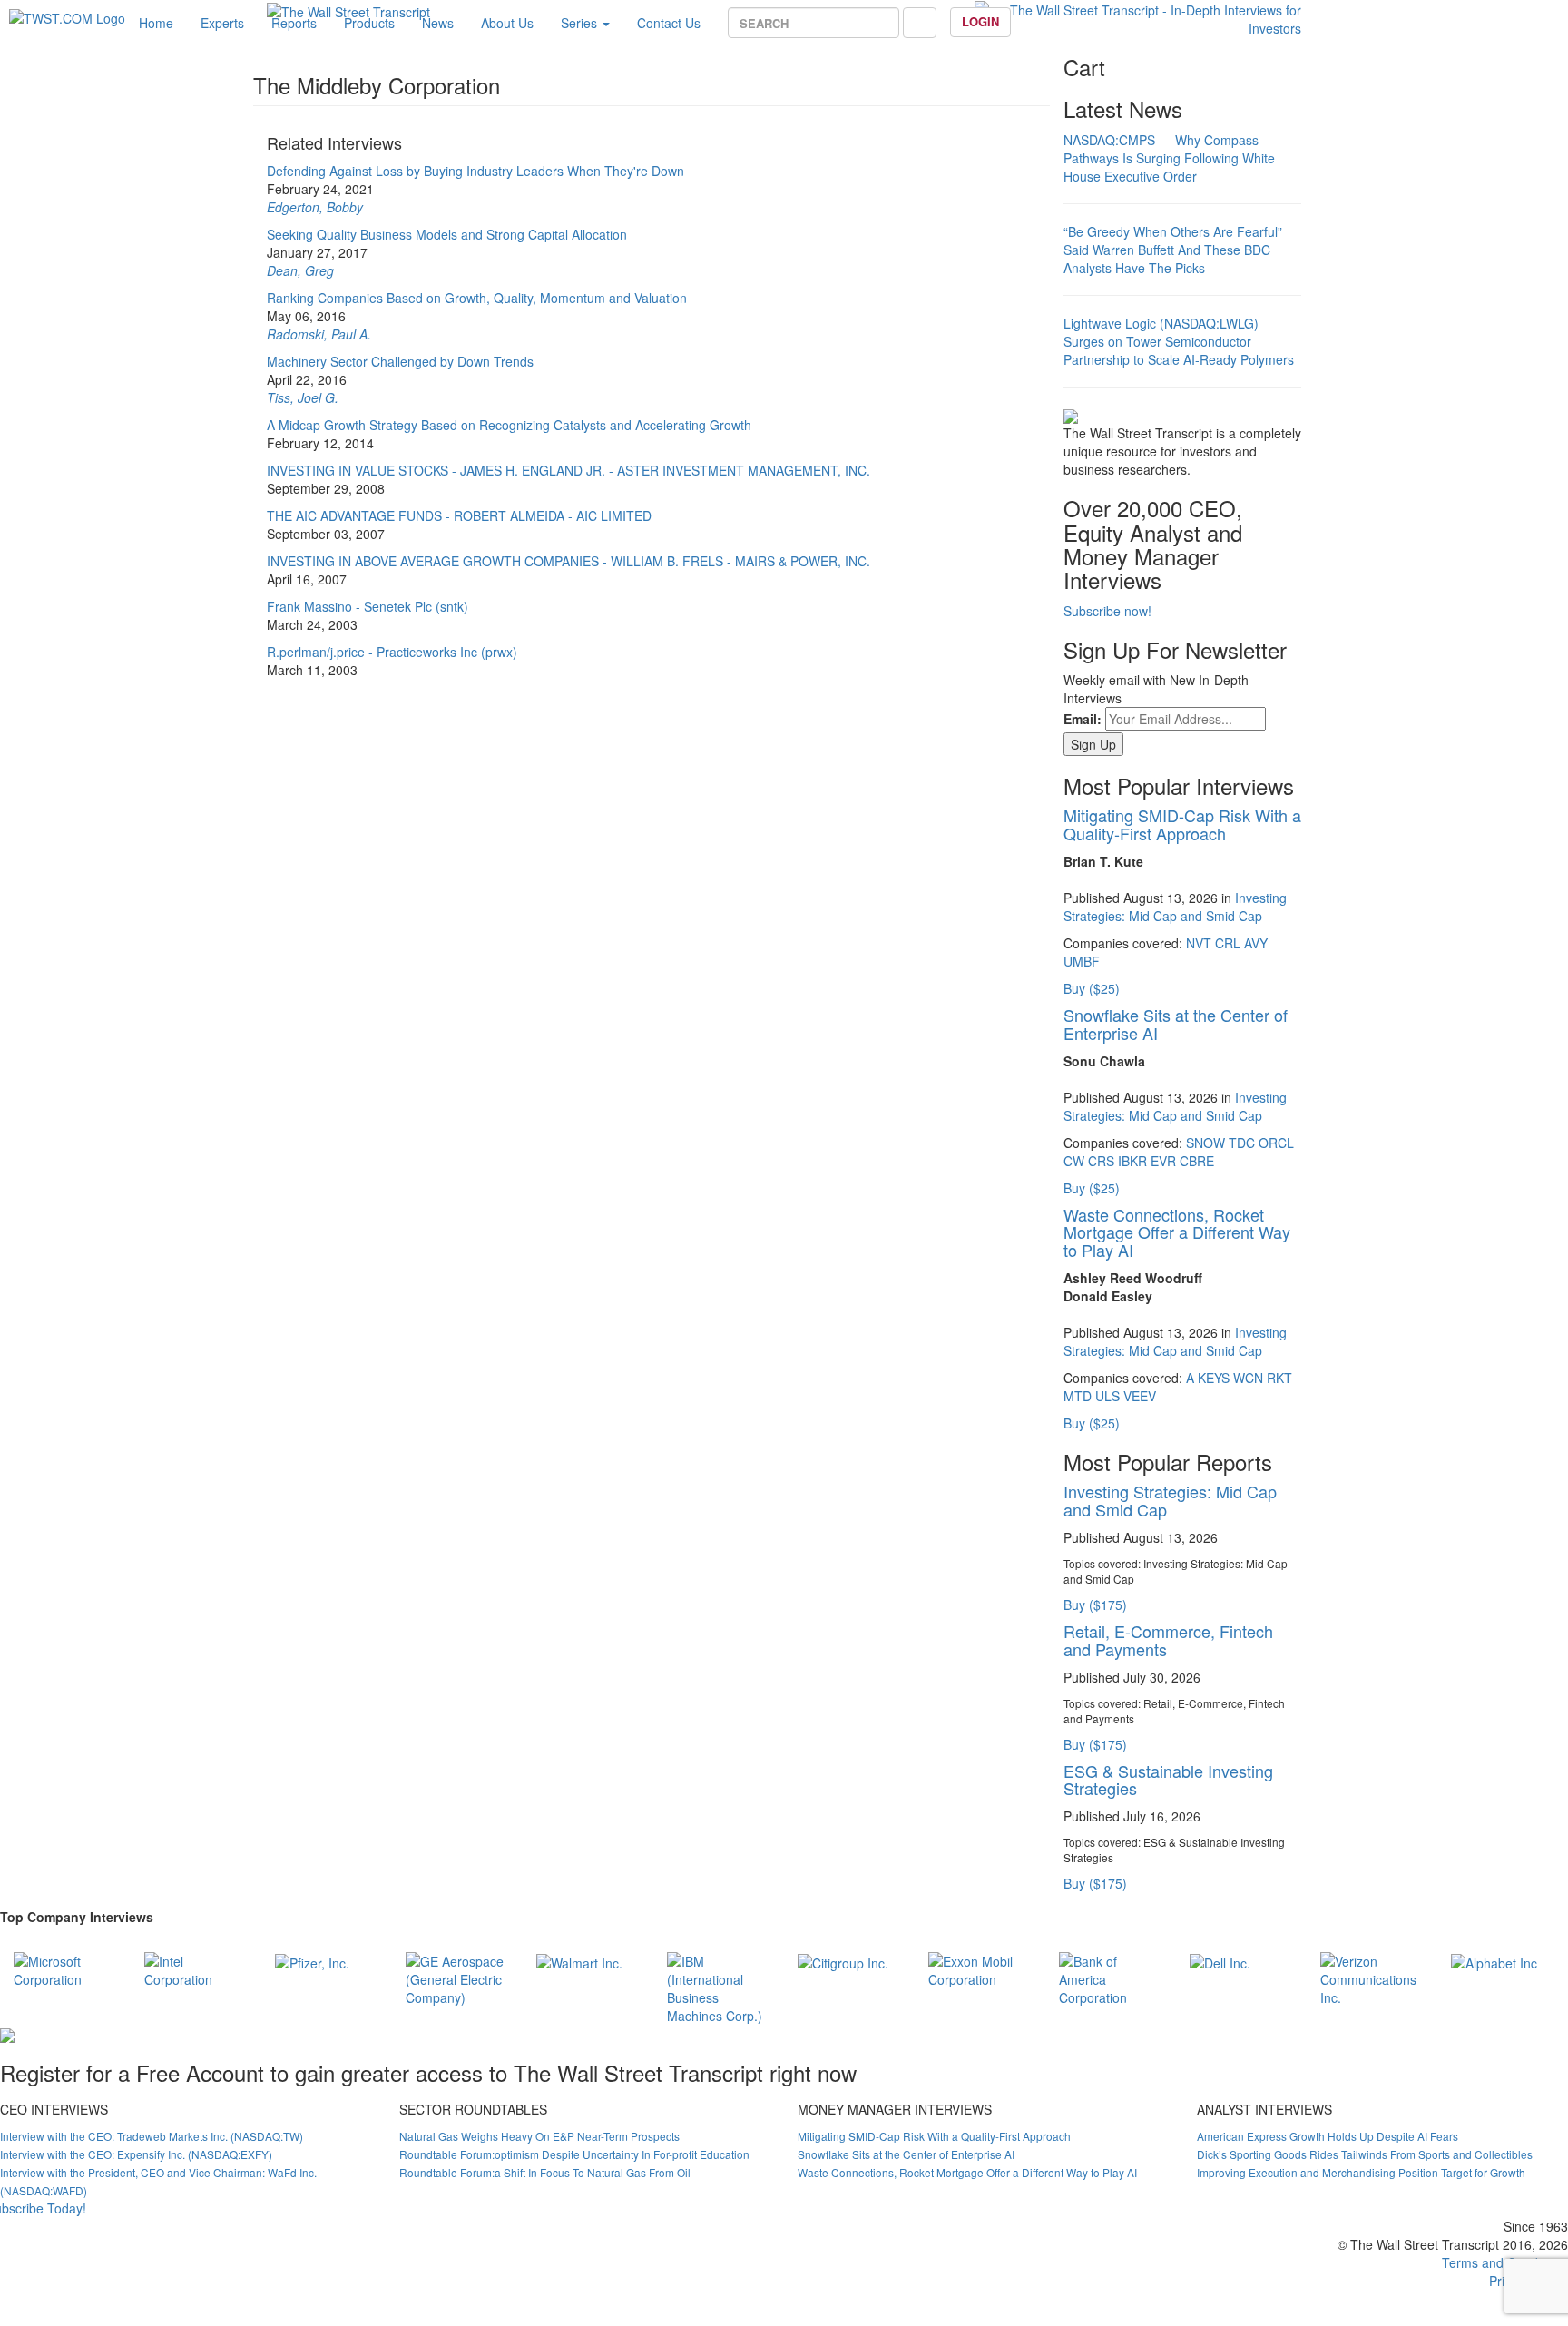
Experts (222, 23)
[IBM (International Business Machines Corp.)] (719, 1986)
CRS (1101, 1161)
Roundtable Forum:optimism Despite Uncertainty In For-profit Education (574, 2154)
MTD (1078, 1396)
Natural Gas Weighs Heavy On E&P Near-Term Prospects (539, 2136)
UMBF (1082, 961)
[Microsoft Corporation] (65, 1968)
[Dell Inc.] (1220, 1961)
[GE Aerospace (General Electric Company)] (457, 1977)
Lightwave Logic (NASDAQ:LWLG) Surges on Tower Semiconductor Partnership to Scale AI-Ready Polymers (1179, 341)
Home (156, 23)
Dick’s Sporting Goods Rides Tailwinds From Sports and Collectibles (1365, 2154)
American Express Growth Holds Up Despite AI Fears (1328, 2136)
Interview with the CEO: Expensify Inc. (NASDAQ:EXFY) (136, 2154)
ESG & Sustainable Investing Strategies (1168, 1780)
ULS (1107, 1396)
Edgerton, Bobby (315, 207)
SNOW (1205, 1143)
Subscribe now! (1107, 611)
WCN (1248, 1378)
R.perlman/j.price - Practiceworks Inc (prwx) (392, 652)
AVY (1256, 943)
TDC (1242, 1143)
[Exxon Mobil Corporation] (980, 1968)
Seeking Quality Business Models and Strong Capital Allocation (447, 234)
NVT (1199, 943)
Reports (294, 23)
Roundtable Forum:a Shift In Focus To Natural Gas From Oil (545, 2172)
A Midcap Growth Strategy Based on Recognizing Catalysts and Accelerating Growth (509, 425)
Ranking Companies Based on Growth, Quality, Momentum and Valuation (477, 298)
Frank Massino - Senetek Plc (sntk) (367, 606)
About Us (507, 23)
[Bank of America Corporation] (1111, 1977)
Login (980, 21)
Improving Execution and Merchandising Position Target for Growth (1361, 2172)
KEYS (1214, 1378)
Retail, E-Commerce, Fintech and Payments (1168, 1640)
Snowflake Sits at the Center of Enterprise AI (1176, 1024)
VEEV (1140, 1396)
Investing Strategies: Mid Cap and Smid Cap (1175, 907)
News (438, 23)
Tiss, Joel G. (303, 397)
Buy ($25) (1092, 988)
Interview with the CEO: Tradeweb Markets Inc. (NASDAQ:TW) (152, 2136)
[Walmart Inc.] (579, 1961)
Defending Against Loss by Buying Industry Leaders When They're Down (475, 171)
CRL (1228, 943)
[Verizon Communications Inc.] (1372, 1977)
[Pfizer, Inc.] (312, 1961)
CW (1074, 1161)
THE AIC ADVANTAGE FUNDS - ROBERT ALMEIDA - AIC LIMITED (459, 515)
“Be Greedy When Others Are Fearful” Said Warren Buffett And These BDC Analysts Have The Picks (1173, 250)
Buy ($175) (1095, 1605)
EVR (1163, 1161)
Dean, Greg (300, 270)
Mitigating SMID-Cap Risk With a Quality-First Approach (1182, 824)
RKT (1279, 1378)
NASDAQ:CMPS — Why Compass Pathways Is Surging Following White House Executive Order (1169, 158)
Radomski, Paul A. (319, 334)
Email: (1083, 719)
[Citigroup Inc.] (843, 1961)
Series (581, 23)
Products (369, 23)
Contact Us (669, 23)
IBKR (1132, 1161)
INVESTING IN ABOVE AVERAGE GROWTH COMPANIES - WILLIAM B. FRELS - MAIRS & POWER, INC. (568, 561)
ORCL (1276, 1143)
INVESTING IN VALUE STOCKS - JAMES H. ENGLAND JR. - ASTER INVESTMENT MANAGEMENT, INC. (568, 470)
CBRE (1197, 1161)
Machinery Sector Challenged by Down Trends (400, 361)
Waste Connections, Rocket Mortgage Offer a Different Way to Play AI (1177, 1232)
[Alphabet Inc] (1494, 1961)
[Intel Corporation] (196, 1968)
